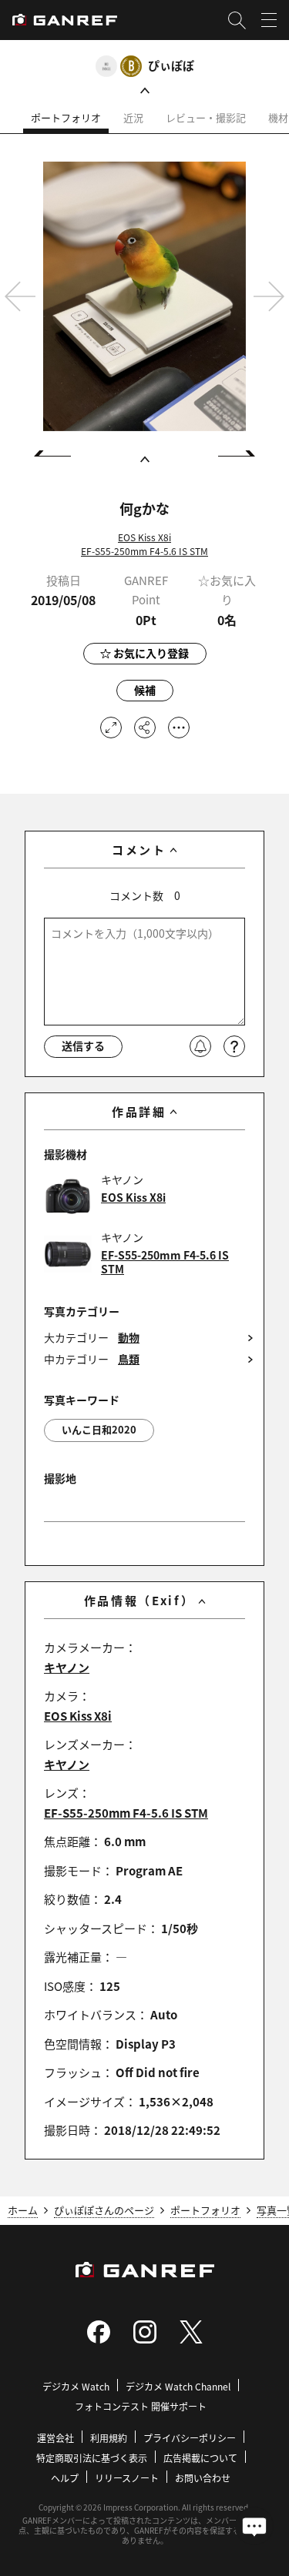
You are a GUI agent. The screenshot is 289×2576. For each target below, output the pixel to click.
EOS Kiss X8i (144, 537)
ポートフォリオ (66, 117)
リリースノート (127, 2478)
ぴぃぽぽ (171, 65)
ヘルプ (65, 2478)
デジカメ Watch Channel (178, 2386)
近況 (133, 117)
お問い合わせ (203, 2478)
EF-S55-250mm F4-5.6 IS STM (144, 551)
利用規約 (109, 2438)
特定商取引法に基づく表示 (92, 2458)
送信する (83, 1045)
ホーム (23, 2210)
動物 (129, 1338)
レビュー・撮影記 (206, 117)
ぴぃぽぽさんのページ (104, 2210)
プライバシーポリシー (190, 2438)
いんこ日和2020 (99, 1429)
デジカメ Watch (76, 2386)
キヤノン (67, 1667)
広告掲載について (200, 2458)
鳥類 (129, 1359)
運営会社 (55, 2438)
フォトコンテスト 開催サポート (141, 2406)
